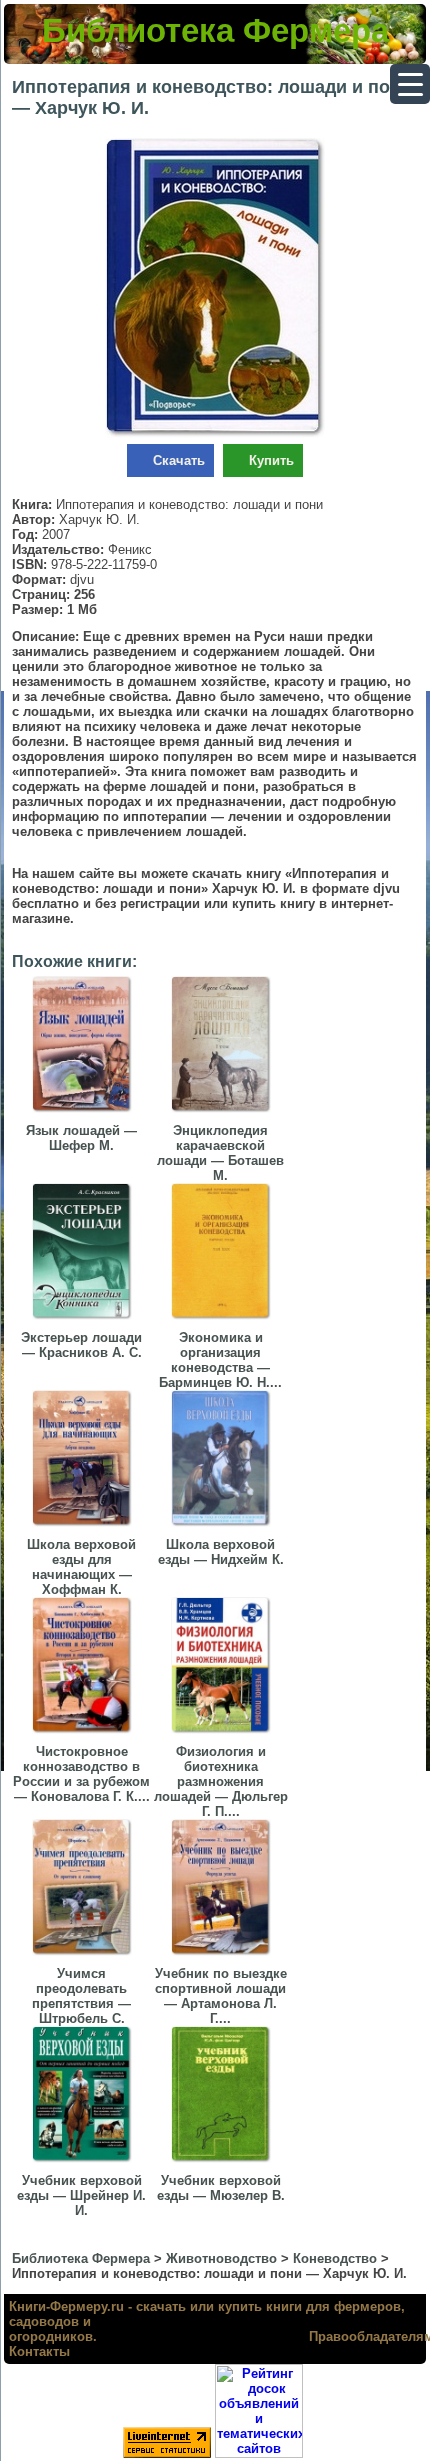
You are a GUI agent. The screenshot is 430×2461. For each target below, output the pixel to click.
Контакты (39, 2351)
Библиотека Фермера (215, 30)
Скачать (179, 460)
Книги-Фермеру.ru (66, 2306)
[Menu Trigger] (410, 84)
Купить (271, 460)
